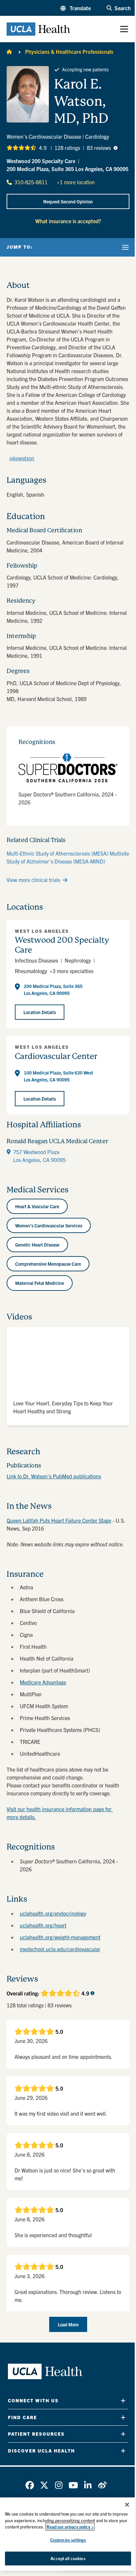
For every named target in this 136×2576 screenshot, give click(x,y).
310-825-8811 (31, 182)
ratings (67, 148)
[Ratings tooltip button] (116, 148)
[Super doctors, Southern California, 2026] (68, 768)
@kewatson (22, 458)
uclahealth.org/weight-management (60, 1937)
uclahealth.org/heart (43, 1925)
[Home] (9, 52)
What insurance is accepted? (68, 221)
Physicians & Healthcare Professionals (69, 52)
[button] (76, 8)
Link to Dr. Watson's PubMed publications (54, 1476)
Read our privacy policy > (70, 2527)
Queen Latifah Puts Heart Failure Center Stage (59, 1520)
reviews (99, 148)
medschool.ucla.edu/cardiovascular (60, 1949)
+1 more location (76, 182)
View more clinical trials (33, 880)
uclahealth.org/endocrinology (53, 1913)
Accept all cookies (68, 2558)
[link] (30, 2485)
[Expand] (123, 2400)
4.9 (43, 148)
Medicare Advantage (43, 1682)
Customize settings (68, 2540)
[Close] (127, 2505)
